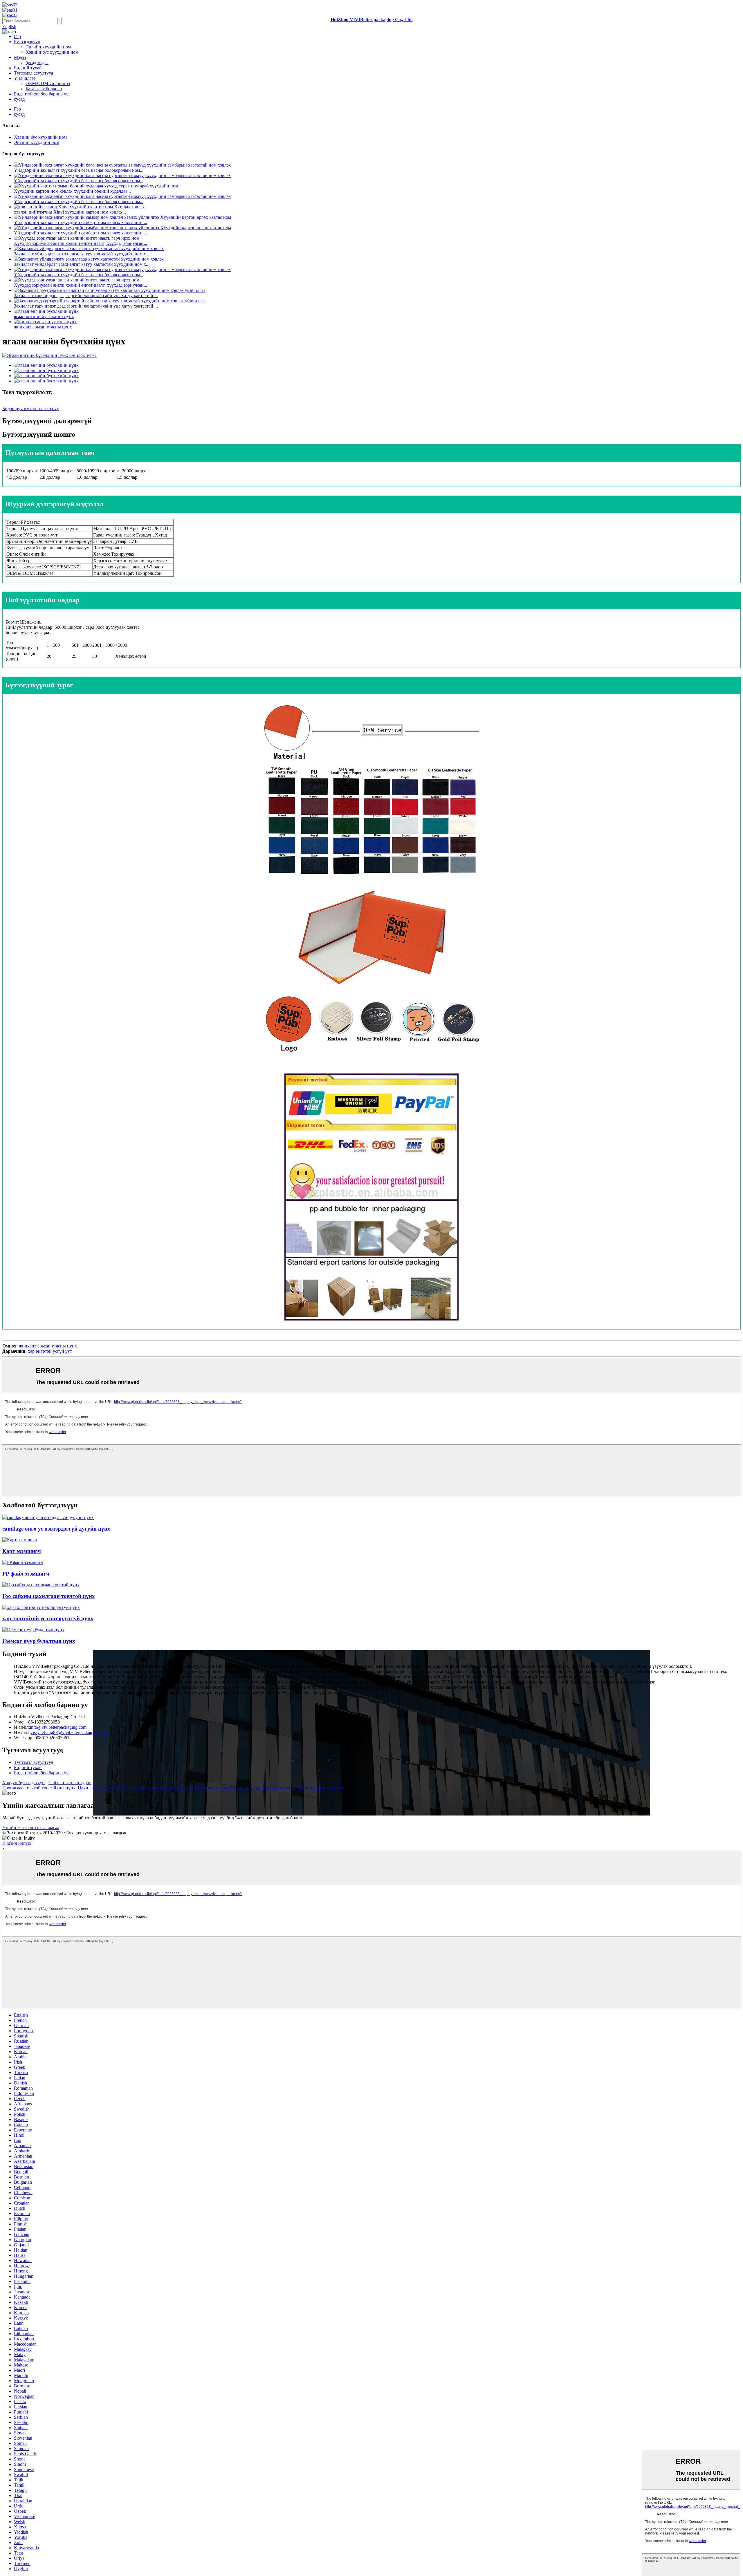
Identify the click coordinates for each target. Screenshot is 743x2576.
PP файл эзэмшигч (26, 1574)
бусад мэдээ (37, 63)
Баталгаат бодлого (44, 89)
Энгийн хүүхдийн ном (48, 47)
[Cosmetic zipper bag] (41, 1585)
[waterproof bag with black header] (41, 1607)
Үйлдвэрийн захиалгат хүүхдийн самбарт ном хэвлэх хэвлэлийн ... (81, 222)
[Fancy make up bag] (33, 1630)
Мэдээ (20, 57)
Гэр (17, 36)
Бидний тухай (28, 68)
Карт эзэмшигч (22, 1551)
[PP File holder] (23, 1562)
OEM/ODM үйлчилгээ (48, 83)
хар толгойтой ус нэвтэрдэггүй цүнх (48, 1618)
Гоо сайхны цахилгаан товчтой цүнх (49, 1596)
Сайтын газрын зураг (70, 1783)
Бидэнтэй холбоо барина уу (41, 94)
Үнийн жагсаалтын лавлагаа (31, 1828)
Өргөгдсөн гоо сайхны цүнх (224, 1788)
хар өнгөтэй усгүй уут (50, 1351)
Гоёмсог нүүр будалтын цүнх (39, 1641)
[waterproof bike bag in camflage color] (48, 1517)
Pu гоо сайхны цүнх (274, 1788)
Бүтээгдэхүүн (27, 42)
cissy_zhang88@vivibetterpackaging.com (69, 1732)
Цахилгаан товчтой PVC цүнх (108, 1788)
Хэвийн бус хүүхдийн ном (52, 52)
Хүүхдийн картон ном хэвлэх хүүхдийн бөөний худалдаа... (72, 191)
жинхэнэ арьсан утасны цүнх (43, 327)
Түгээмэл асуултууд (34, 73)
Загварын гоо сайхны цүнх (167, 1788)
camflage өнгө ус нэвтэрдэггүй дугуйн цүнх (56, 1529)
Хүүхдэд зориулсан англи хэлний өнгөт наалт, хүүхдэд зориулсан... (81, 243)
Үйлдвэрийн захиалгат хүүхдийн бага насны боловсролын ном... (79, 170)
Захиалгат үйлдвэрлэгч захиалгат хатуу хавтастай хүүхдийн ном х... (82, 254)
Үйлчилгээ (25, 78)
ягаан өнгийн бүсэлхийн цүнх (44, 316)
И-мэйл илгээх (17, 1843)
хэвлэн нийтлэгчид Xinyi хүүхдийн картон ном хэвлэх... (70, 212)
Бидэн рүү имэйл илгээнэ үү (31, 408)
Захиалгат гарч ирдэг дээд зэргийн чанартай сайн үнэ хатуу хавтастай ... (86, 296)
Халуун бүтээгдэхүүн (24, 1783)
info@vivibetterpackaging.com (58, 1727)
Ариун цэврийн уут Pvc (320, 1788)
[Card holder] (20, 1540)
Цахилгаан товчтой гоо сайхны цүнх (39, 1788)
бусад (19, 99)
